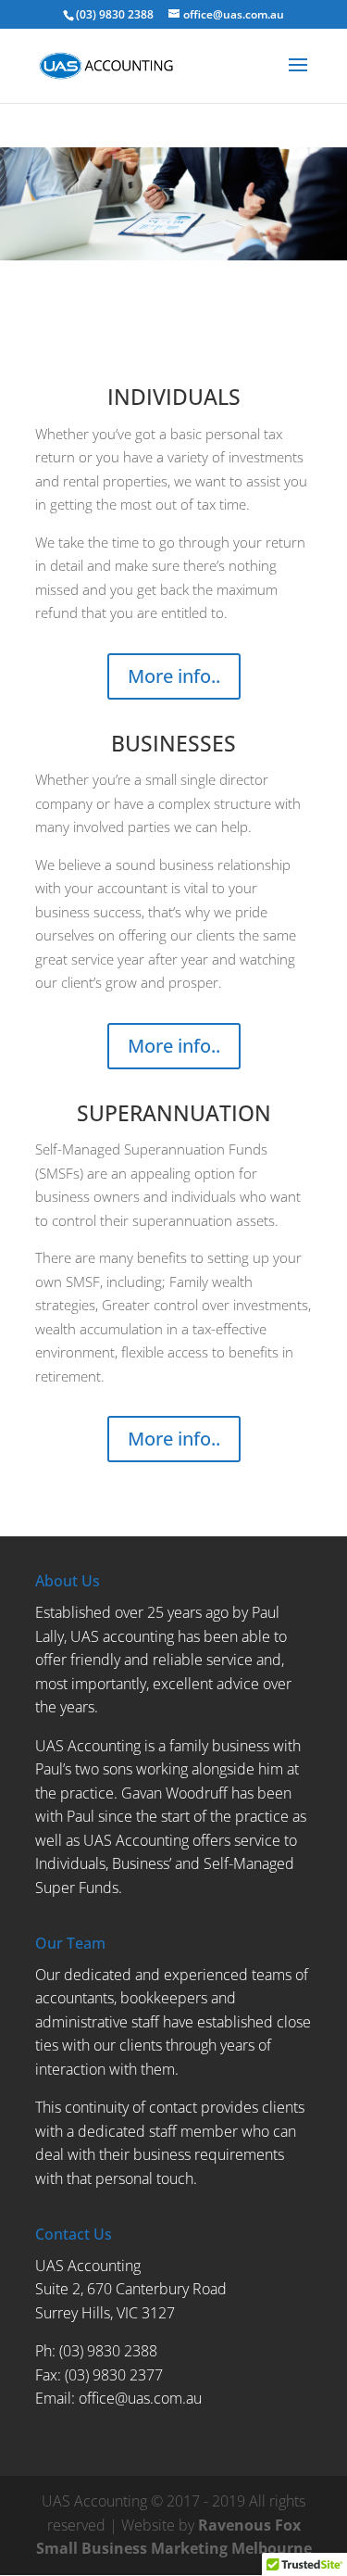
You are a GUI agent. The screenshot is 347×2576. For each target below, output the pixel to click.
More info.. (174, 676)
